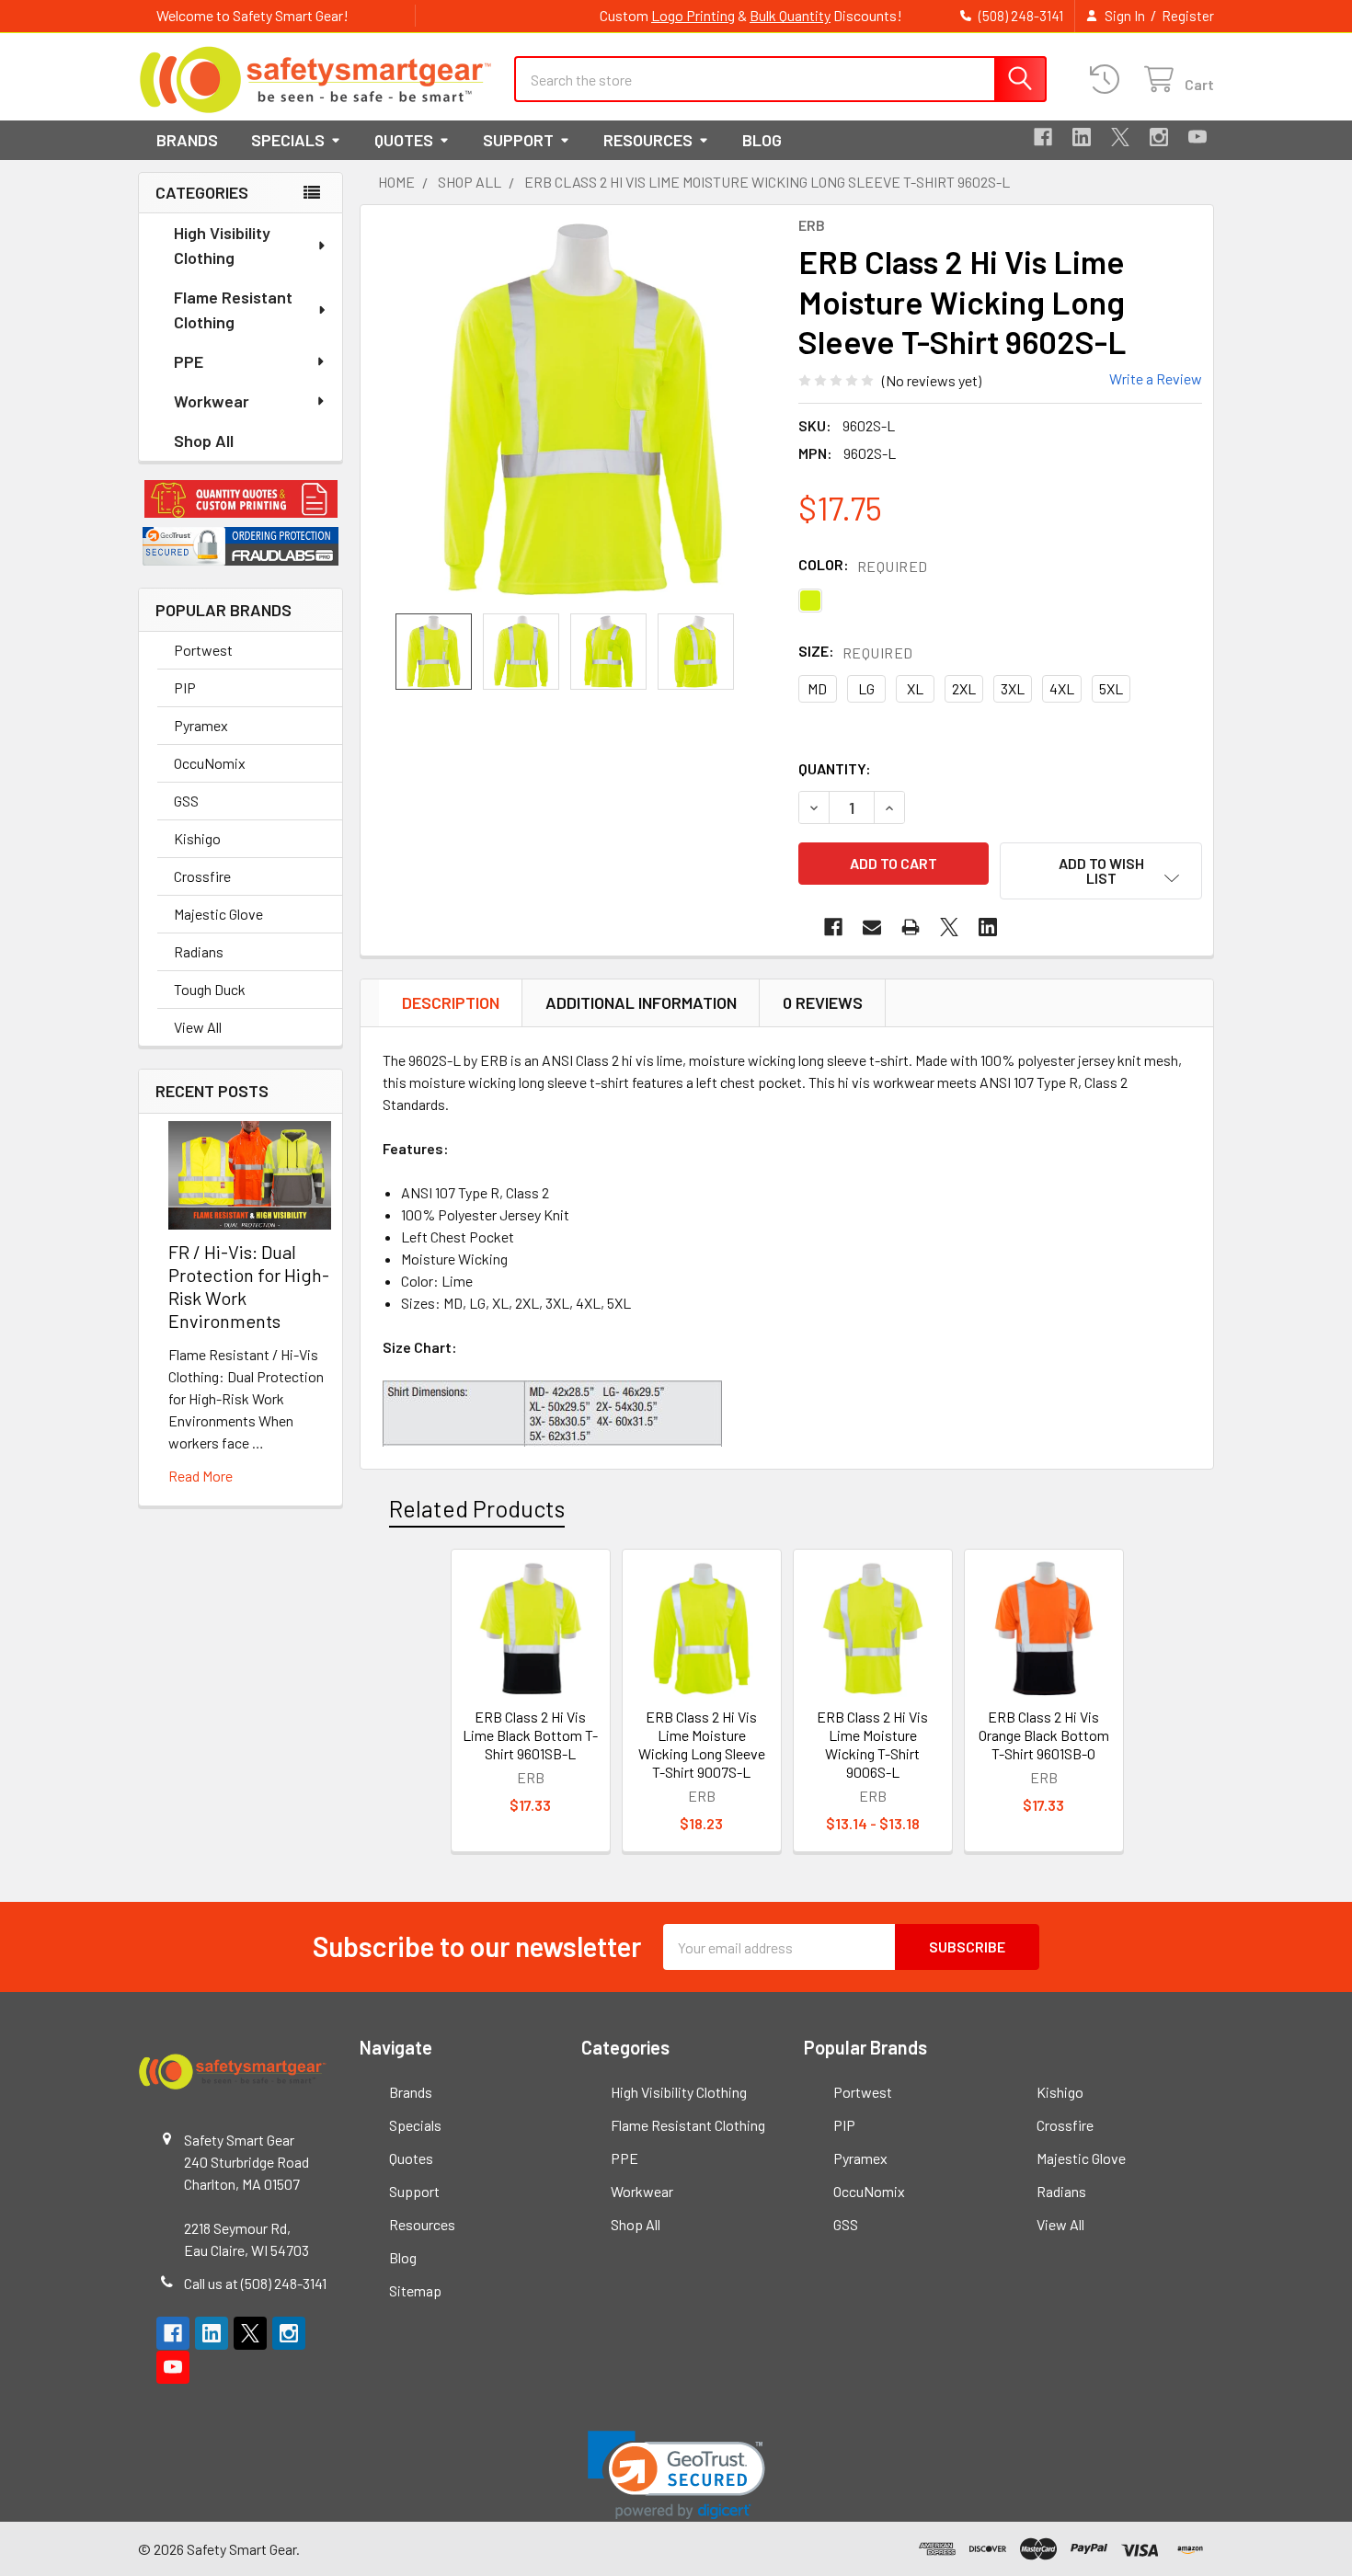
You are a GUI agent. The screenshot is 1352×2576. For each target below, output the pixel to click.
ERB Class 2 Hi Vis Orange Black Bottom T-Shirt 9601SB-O (1044, 1735)
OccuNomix (210, 763)
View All (198, 1027)
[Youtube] (1197, 137)
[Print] (911, 927)
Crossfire (202, 876)
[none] (583, 409)
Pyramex (201, 725)
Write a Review (1156, 378)
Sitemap (415, 2290)
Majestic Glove (218, 914)
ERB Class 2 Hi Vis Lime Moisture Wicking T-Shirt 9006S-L (872, 1744)
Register (1188, 16)
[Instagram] (1159, 137)
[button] (241, 499)
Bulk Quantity (790, 15)
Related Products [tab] (477, 1508)
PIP (185, 687)
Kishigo (197, 838)
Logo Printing (693, 15)
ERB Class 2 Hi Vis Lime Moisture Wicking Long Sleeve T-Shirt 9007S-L (702, 1744)
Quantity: (835, 768)
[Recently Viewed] (1109, 80)
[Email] (872, 927)
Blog (762, 140)
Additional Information (641, 1002)
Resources (648, 140)
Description (451, 1002)
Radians (199, 951)
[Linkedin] (1082, 137)
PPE (189, 361)
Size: (856, 652)
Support (518, 140)
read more (201, 1476)
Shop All (204, 441)
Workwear (212, 401)
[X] (1120, 137)
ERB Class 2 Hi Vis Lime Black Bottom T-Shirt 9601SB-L (530, 1735)
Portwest (203, 650)
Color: (863, 565)
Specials (288, 140)
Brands (187, 140)
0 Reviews (823, 1002)
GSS (186, 801)
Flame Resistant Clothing (233, 309)
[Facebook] (1043, 137)
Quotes (404, 140)
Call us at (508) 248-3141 (255, 2283)
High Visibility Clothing (222, 245)
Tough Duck (210, 989)
